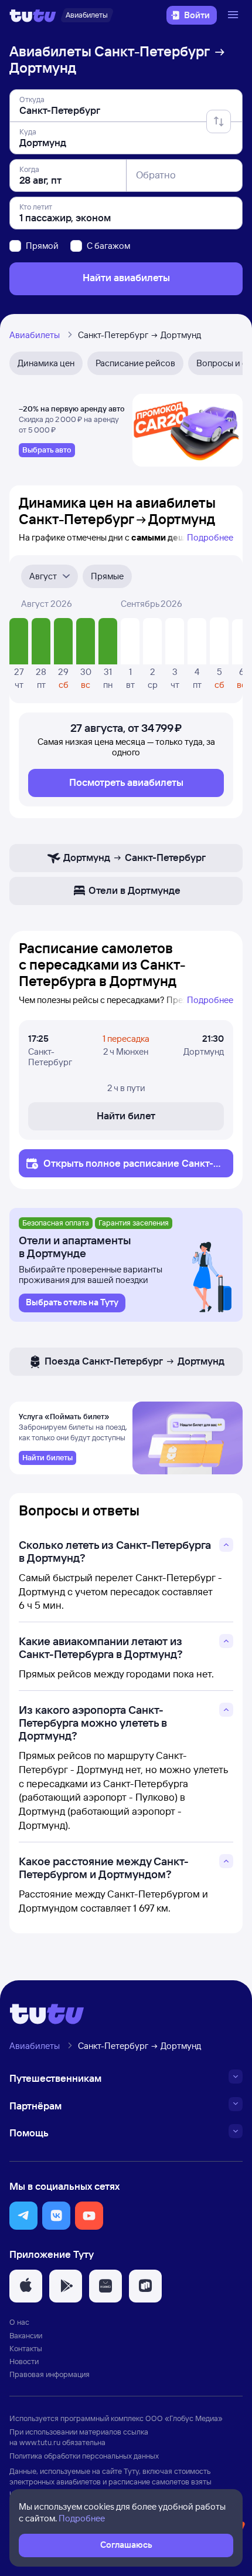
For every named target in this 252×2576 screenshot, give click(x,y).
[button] (23, 2216)
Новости (24, 2361)
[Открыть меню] (234, 15)
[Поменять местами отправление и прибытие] (219, 121)
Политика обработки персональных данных (84, 2456)
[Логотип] (33, 15)
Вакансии (26, 2335)
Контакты (26, 2348)
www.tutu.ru (40, 2442)
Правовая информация (50, 2374)
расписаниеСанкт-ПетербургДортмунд (132, 1169)
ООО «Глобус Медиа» (184, 2418)
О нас (19, 2322)
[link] (47, 450)
